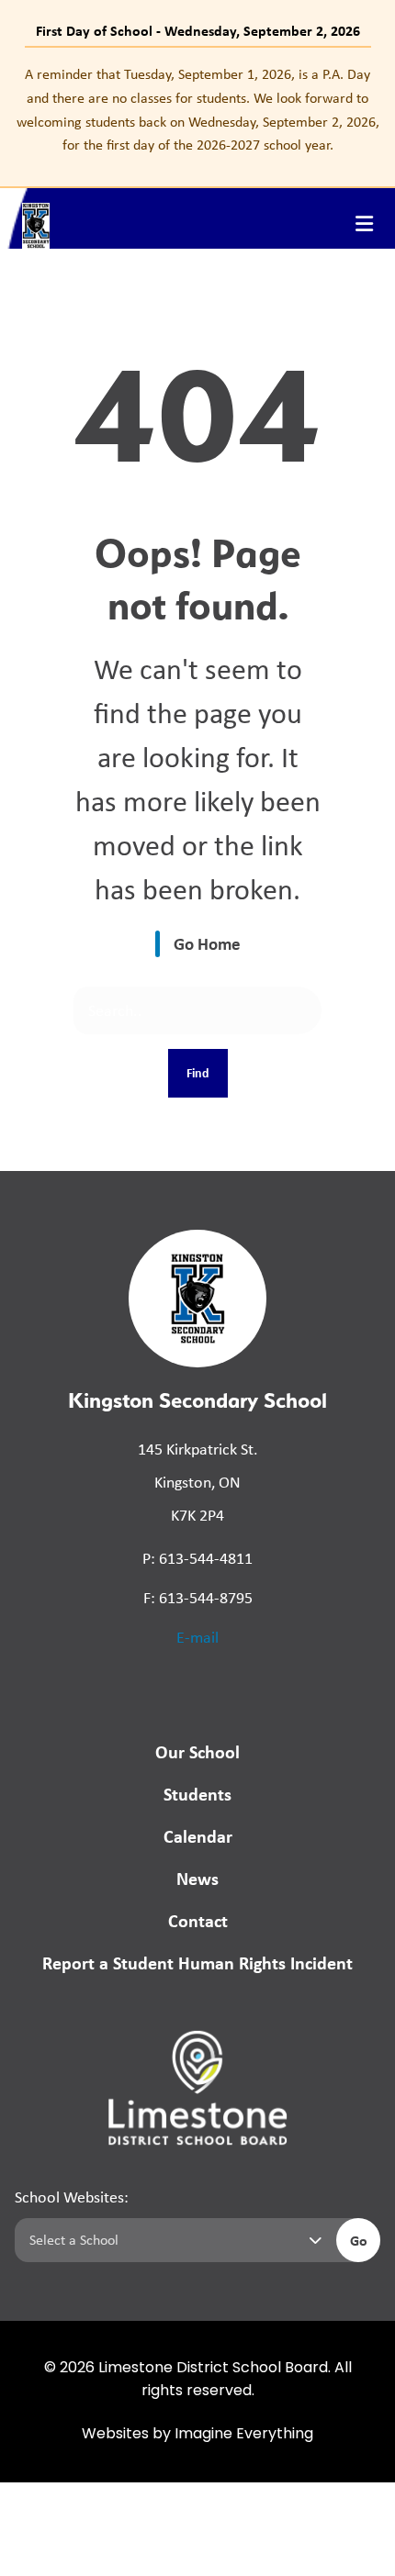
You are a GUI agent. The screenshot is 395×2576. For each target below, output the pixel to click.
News (197, 1878)
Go (359, 2240)
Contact (198, 1920)
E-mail (197, 1637)
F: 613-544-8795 (198, 1598)
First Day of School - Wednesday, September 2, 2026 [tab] (198, 30)
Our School (197, 1751)
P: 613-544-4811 (197, 1558)
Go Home (207, 943)
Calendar (198, 1836)
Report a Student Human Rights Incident (197, 1963)
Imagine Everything (244, 2435)
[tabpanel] (197, 109)
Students (197, 1794)
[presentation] (364, 224)
